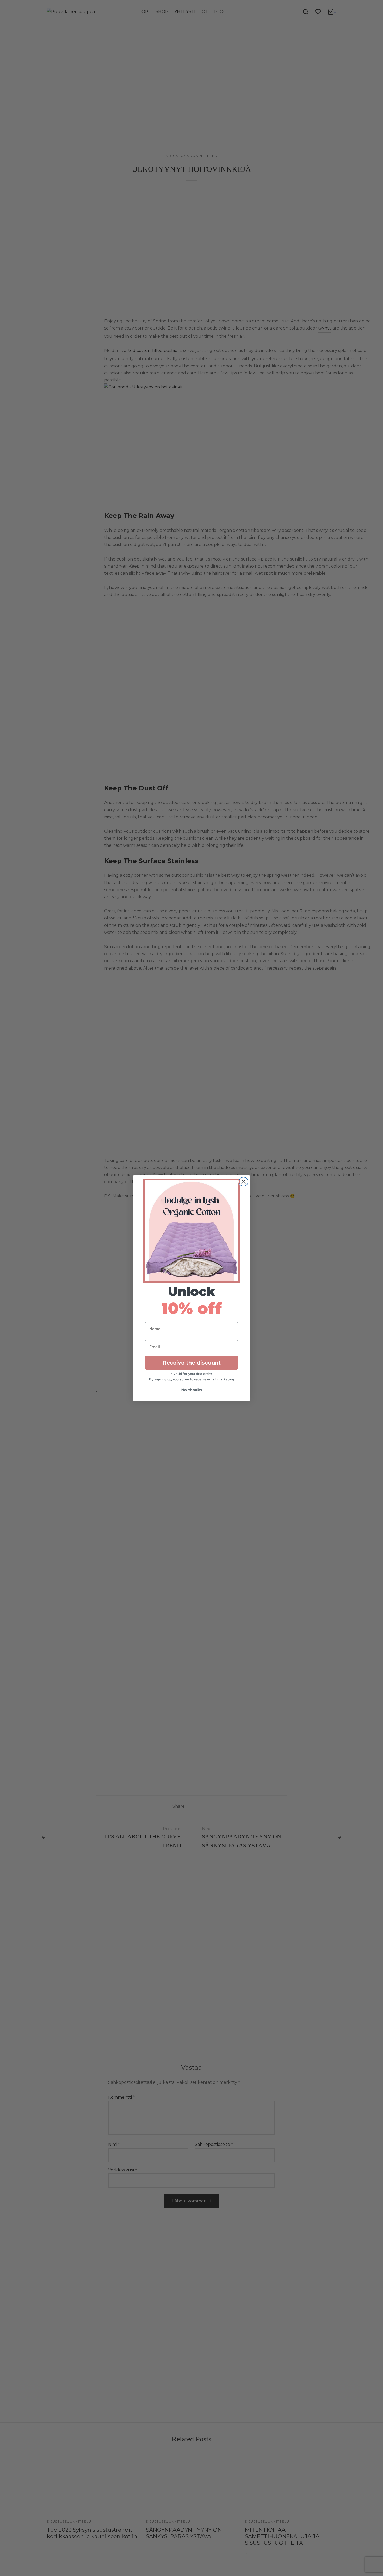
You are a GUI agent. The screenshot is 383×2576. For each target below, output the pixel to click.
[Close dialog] (243, 1182)
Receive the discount (192, 1363)
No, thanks (192, 1390)
